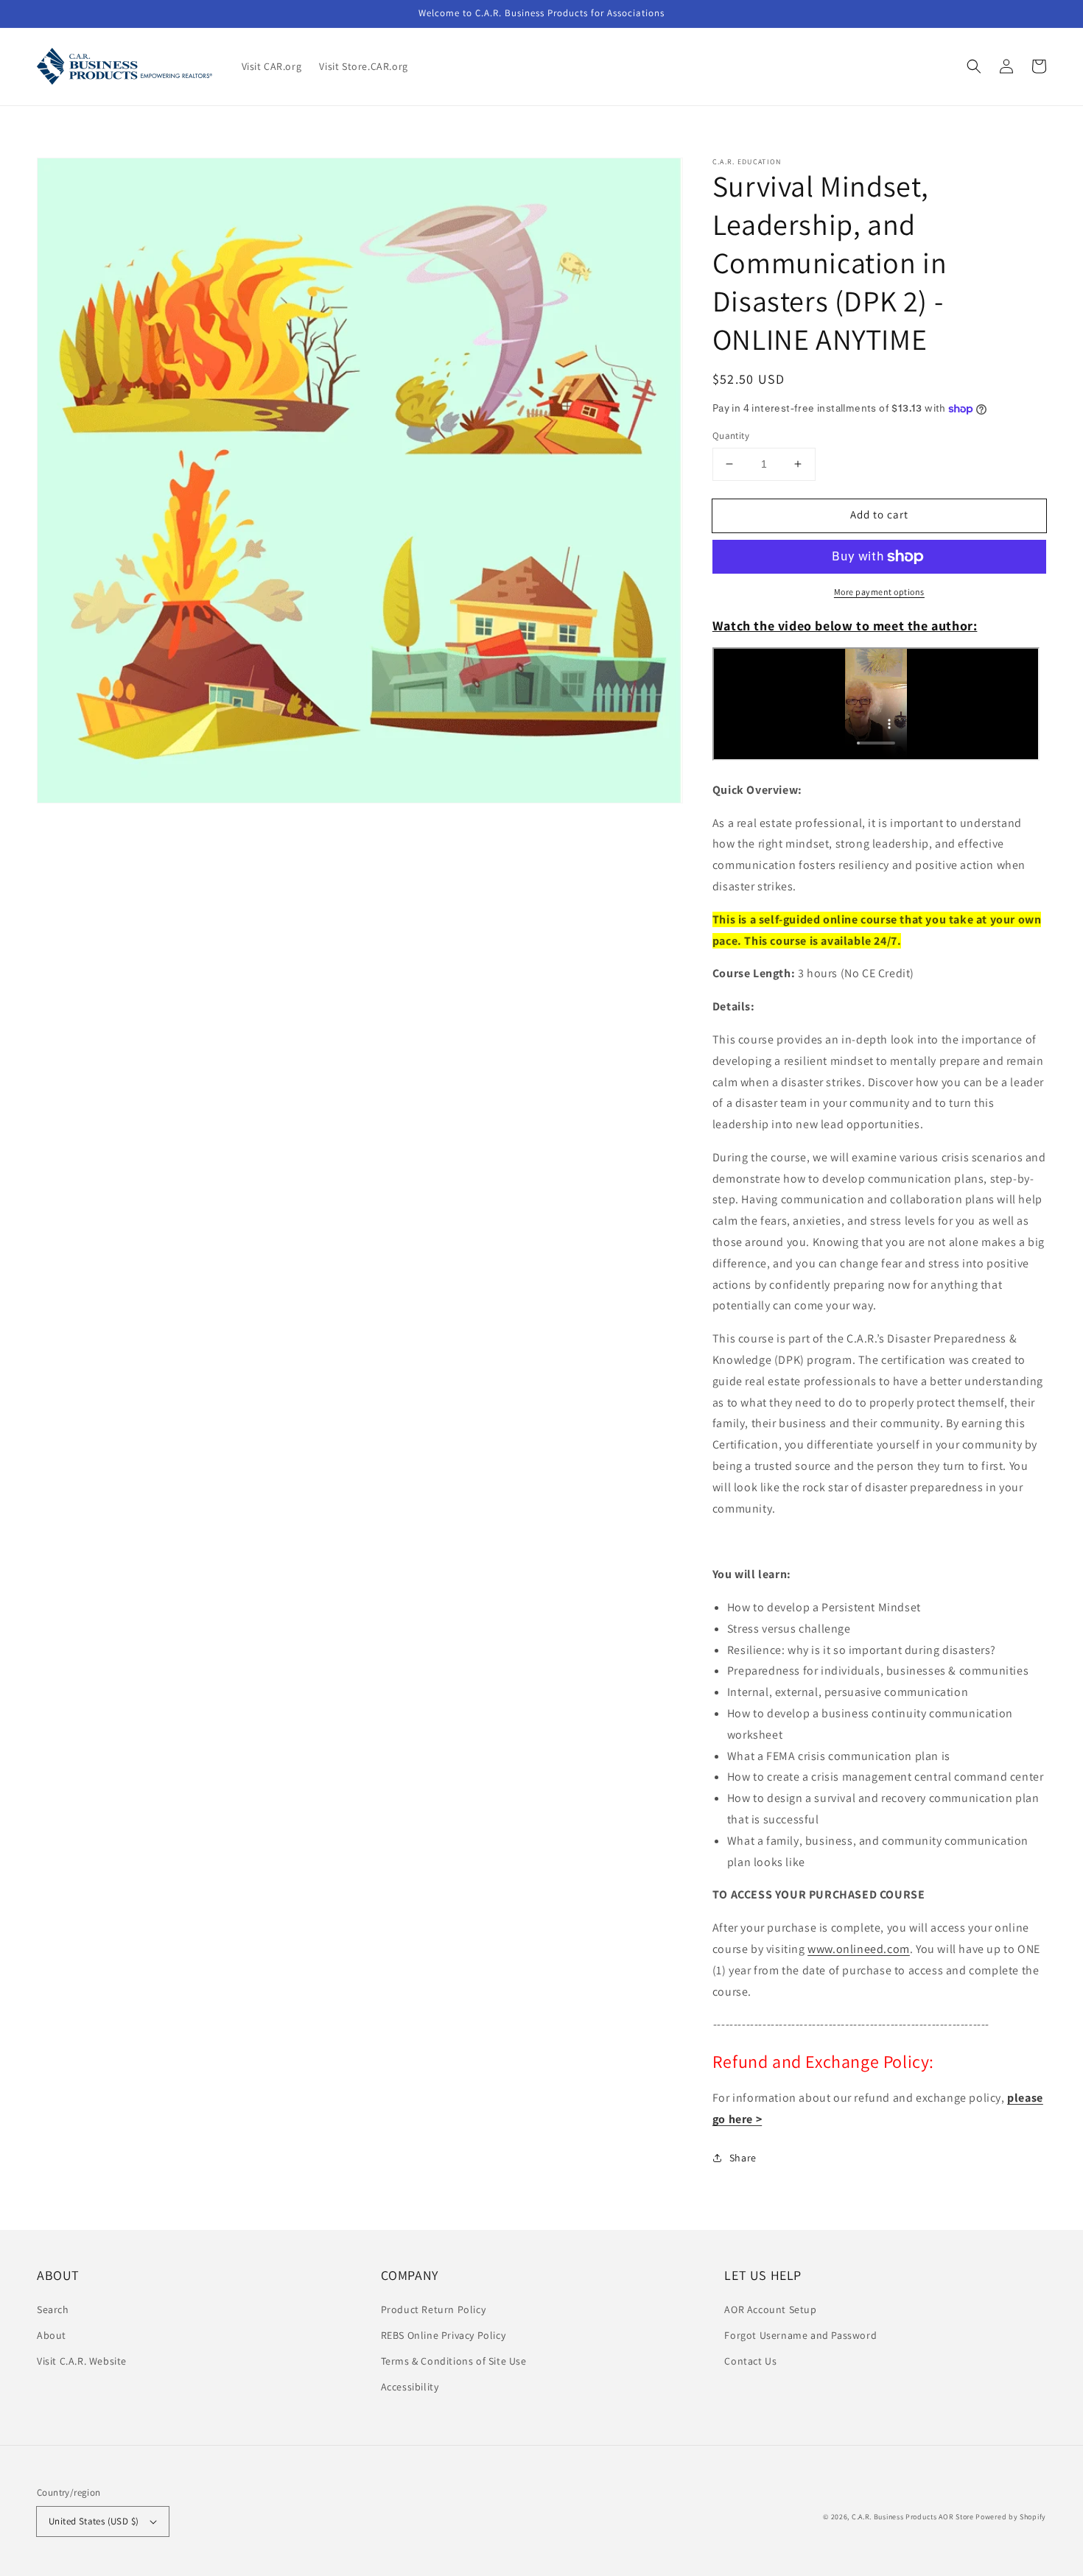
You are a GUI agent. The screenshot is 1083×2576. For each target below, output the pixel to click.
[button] (974, 66)
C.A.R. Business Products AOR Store (913, 2517)
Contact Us (750, 2361)
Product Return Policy (434, 2309)
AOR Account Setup (770, 2309)
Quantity (731, 436)
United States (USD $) (94, 2521)
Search (53, 2309)
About (52, 2335)
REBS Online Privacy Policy (444, 2335)
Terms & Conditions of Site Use (454, 2361)
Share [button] (743, 2158)
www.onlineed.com (859, 1949)
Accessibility (410, 2387)
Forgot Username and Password (800, 2335)
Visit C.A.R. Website (82, 2361)
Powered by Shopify (1011, 2517)
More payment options (879, 592)
